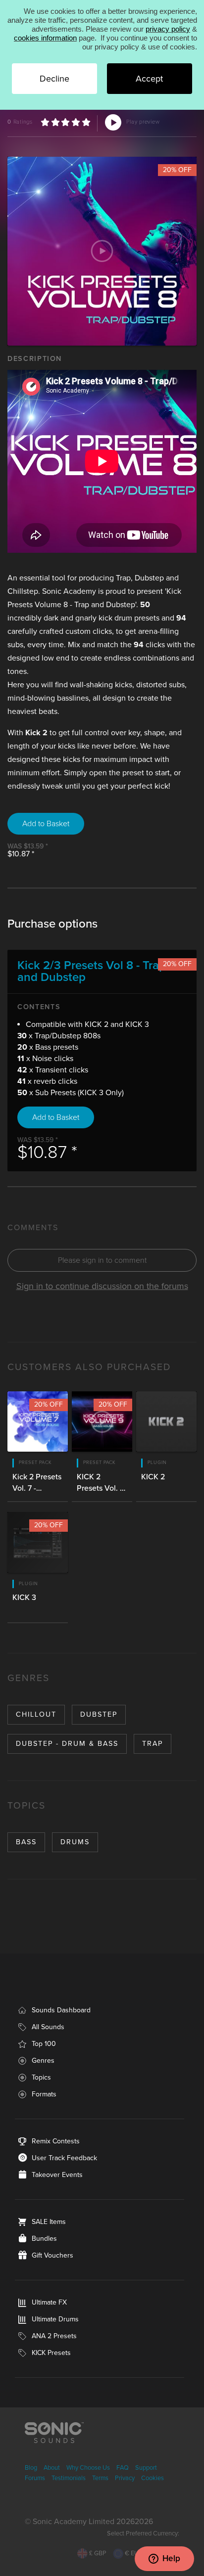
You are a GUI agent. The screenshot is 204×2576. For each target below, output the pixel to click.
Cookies (153, 2478)
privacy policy (168, 29)
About (52, 2468)
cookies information (45, 38)
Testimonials (69, 2478)
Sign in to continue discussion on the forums (102, 1286)
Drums (75, 1842)
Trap (153, 1744)
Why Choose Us (88, 2468)
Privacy (125, 2478)
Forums (35, 2478)
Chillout (36, 1714)
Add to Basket (46, 824)
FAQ (123, 2468)
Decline (54, 79)
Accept (149, 79)
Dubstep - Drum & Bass (67, 1744)
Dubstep (99, 1714)
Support (146, 2468)
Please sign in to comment (102, 1260)
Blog (31, 2468)
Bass (26, 1842)
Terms (100, 2478)
